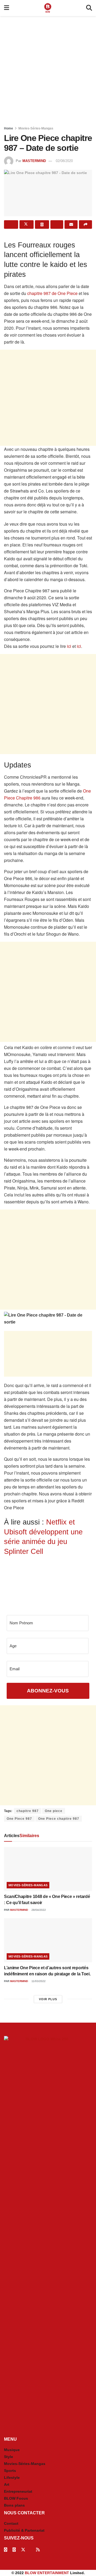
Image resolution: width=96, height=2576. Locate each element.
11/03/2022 (38, 1981)
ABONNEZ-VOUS (48, 1691)
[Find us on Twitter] (23, 2550)
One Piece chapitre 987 (59, 1819)
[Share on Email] (71, 224)
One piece (54, 1811)
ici (69, 646)
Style (9, 2457)
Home (9, 128)
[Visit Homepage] (48, 8)
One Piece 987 (19, 1819)
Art (7, 2484)
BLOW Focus (16, 2498)
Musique (12, 2450)
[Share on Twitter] (27, 224)
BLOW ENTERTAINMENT (47, 2573)
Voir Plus (48, 1999)
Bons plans (14, 2505)
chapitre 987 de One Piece (52, 293)
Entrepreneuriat (18, 2491)
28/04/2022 (38, 1910)
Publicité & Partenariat (24, 2530)
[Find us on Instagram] (14, 2550)
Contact (11, 2523)
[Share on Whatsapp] (42, 224)
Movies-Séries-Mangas (36, 128)
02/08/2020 (64, 161)
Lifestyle (12, 2477)
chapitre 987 (28, 1811)
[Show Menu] (7, 8)
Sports (10, 2471)
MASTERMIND (34, 161)
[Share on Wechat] (57, 224)
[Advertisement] (48, 69)
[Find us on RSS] (38, 2550)
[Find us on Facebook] (6, 2550)
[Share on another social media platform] (85, 224)
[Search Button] (89, 8)
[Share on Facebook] (11, 224)
